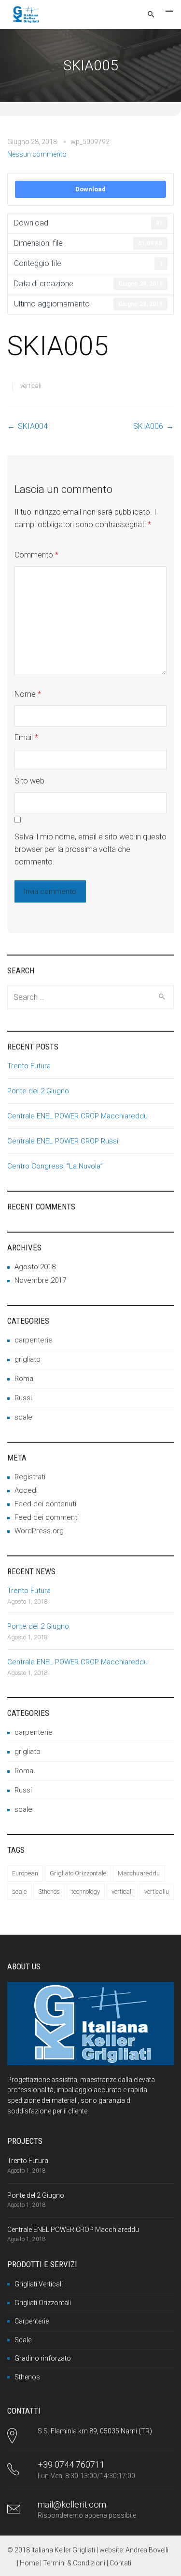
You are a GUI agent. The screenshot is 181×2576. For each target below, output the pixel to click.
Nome (28, 694)
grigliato (28, 1359)
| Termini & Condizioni (73, 2563)
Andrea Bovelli (147, 2550)
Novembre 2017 (40, 1280)
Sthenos (49, 1892)
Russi (23, 1398)
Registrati (30, 1477)
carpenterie (34, 1340)
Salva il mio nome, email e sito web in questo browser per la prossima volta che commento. (90, 849)
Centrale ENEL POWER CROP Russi (63, 1141)
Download (90, 189)
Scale (23, 2340)
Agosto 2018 (35, 1267)
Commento (36, 555)
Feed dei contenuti (45, 1504)
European (25, 1873)
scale (23, 1417)
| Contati (119, 2563)
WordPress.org (39, 1531)
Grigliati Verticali (39, 2284)
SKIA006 (148, 426)
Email (26, 737)
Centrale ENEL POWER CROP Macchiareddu (77, 1116)
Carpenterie (32, 2321)
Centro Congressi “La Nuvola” (55, 1166)
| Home (28, 2563)
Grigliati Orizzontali (43, 2303)
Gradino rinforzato (43, 2358)
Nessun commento (37, 154)
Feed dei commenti (47, 1517)
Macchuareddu (139, 1873)
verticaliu (157, 1892)
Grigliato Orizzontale (78, 1873)
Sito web (29, 781)
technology (86, 1892)
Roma (24, 1379)
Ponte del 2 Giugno (38, 1091)
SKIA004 (33, 426)
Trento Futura (29, 1066)
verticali (31, 386)
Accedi (26, 1490)
